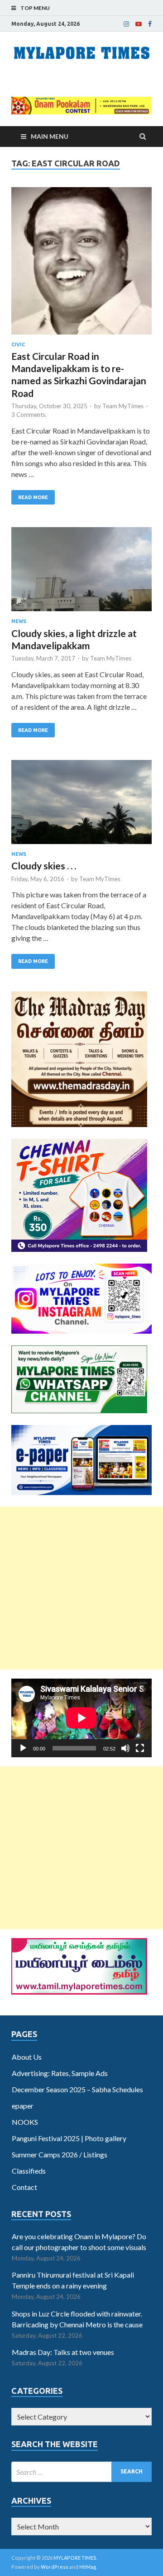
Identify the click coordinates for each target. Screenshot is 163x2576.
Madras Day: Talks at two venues (63, 2352)
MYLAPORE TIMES (75, 2558)
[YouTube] (139, 24)
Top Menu (35, 8)
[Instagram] (126, 24)
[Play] (23, 1748)
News (19, 621)
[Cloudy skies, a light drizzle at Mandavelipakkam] (81, 573)
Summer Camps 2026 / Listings (60, 2154)
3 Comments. (29, 415)
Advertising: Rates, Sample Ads (60, 2073)
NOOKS (25, 2122)
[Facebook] (150, 24)
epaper (23, 2106)
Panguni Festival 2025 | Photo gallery (69, 2138)
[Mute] (125, 1748)
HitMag (88, 2567)
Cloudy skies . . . (44, 866)
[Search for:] (81, 2472)
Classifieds (29, 2171)
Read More (33, 497)
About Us (27, 2057)
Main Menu (50, 136)
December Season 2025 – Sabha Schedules (77, 2089)
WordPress (55, 2567)
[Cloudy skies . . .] (81, 806)
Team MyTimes (123, 406)
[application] (81, 1718)
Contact (24, 2187)
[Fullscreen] (140, 1748)
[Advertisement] (81, 1588)
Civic (18, 344)
